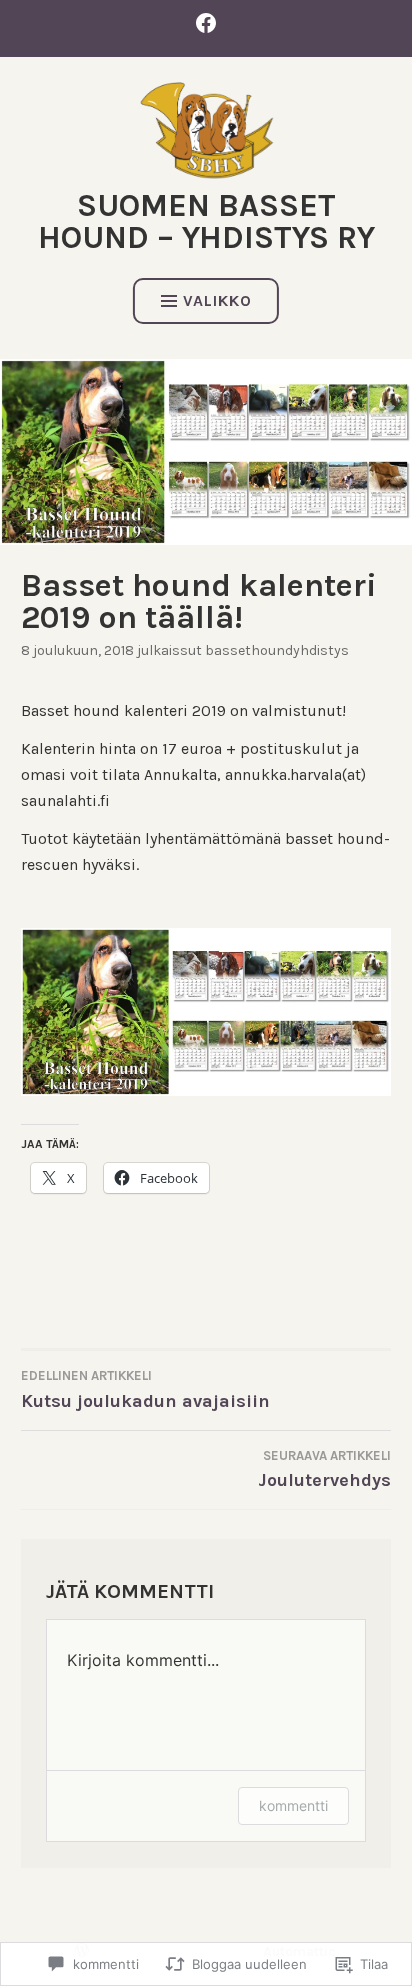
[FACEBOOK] (206, 22)
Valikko (217, 300)
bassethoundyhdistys (277, 650)
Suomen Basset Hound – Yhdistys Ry (206, 221)
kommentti (293, 1805)
